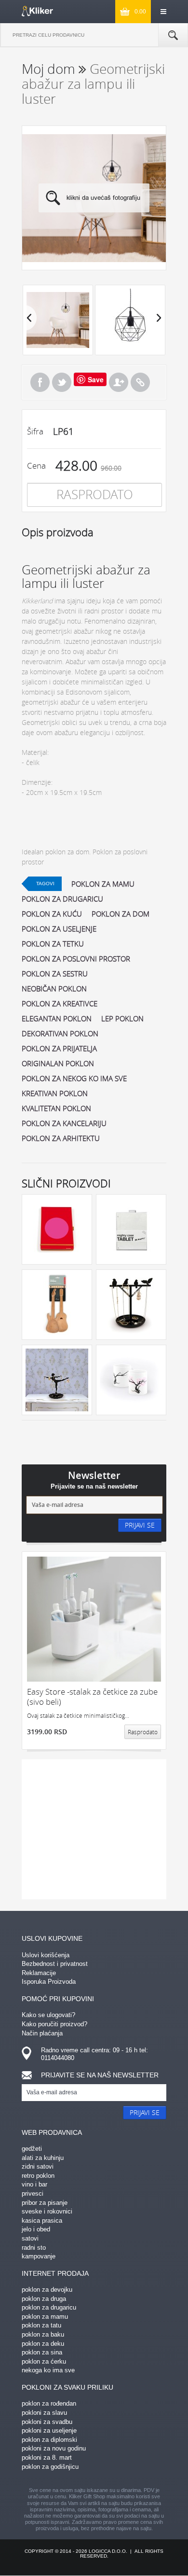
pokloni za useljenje (49, 2430)
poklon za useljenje (59, 929)
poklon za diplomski (49, 2440)
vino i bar (34, 2184)
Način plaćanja (42, 2033)
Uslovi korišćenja (46, 1955)
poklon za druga (44, 2299)
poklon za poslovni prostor (76, 959)
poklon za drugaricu (62, 899)
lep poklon (122, 1018)
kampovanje (39, 2256)
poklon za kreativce (60, 1003)
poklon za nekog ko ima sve (74, 1078)
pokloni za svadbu (47, 2422)
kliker (37, 11)
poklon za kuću (52, 914)
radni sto (34, 2248)
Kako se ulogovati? (48, 2015)
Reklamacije (39, 1973)
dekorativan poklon (60, 1033)
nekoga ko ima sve (48, 2370)
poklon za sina (42, 2352)
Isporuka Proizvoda (49, 1982)
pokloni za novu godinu (54, 2448)
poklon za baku (43, 2334)
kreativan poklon (55, 1093)
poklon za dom (121, 914)
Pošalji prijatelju (119, 382)
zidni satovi (38, 2166)
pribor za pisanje (45, 2203)
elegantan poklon (57, 1018)
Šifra (35, 431)
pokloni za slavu (44, 2413)
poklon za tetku (53, 944)
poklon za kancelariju (64, 1123)
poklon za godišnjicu (50, 2467)
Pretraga (173, 35)
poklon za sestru (55, 974)
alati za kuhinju (43, 2158)
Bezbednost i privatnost (55, 1964)
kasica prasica (42, 2221)
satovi (30, 2238)
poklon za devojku (47, 2290)
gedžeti (32, 2149)
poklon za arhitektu (61, 1138)
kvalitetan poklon (56, 1108)
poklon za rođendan (49, 2403)
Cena (36, 466)
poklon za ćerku (44, 2361)
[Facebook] (40, 382)
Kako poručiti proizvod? (54, 2024)
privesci (33, 2193)
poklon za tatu (41, 2325)
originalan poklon (58, 1063)
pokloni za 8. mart (47, 2458)
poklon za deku (43, 2344)
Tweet (62, 382)
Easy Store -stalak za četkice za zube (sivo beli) (92, 1697)
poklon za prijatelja (59, 1048)
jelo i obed (36, 2229)
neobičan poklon (54, 989)
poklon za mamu (103, 884)
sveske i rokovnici (47, 2211)
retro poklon (38, 2176)
